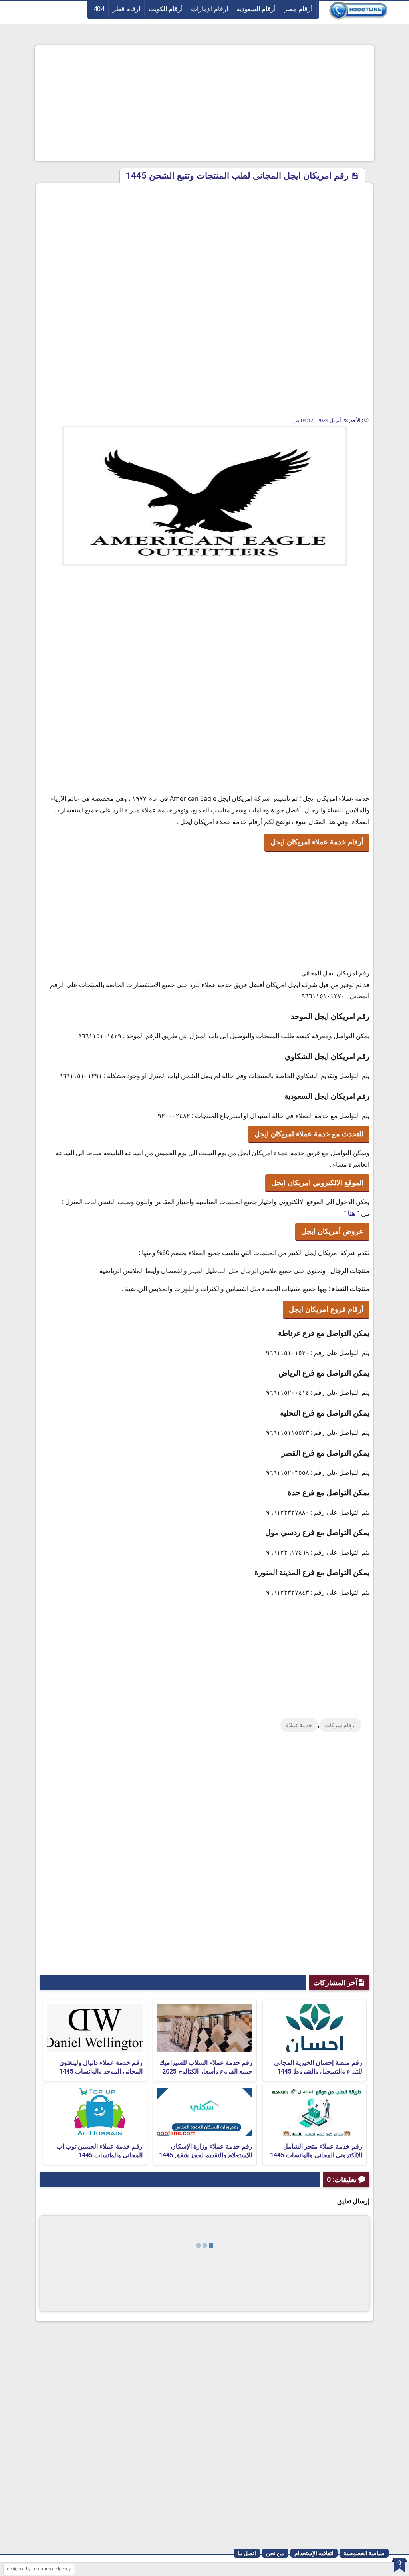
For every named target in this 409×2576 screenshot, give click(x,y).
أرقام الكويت (166, 9)
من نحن (275, 2553)
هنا (351, 1213)
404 (99, 9)
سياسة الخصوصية (364, 2553)
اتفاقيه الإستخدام (314, 2553)
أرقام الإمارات (209, 9)
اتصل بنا (247, 2553)
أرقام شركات (340, 1725)
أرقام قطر (126, 9)
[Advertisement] (204, 103)
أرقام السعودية (256, 9)
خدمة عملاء (299, 1725)
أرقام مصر (298, 9)
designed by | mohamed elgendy (39, 2569)
